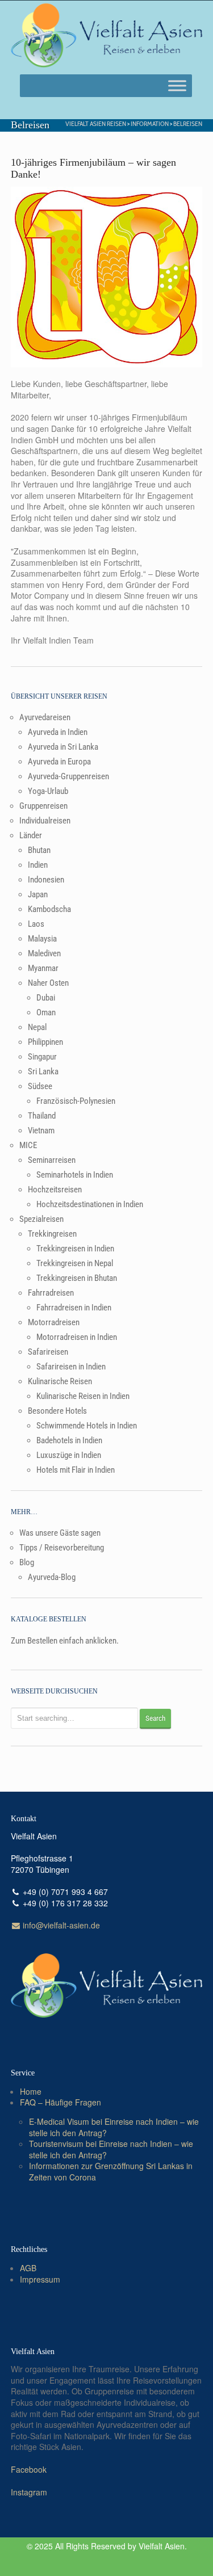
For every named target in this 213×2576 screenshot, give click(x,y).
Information (150, 123)
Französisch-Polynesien (76, 1101)
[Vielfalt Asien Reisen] (107, 36)
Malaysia (42, 939)
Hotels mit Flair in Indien (76, 1470)
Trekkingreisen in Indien (75, 1249)
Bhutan (39, 850)
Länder (31, 835)
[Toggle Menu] (177, 86)
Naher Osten (48, 983)
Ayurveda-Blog (52, 1577)
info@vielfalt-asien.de (60, 1925)
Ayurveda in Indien (58, 732)
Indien (38, 865)
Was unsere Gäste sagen (60, 1533)
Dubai (46, 998)
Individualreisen (45, 821)
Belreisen (188, 123)
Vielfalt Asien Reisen (96, 123)
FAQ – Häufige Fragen (60, 2102)
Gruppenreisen (43, 806)
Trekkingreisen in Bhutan (77, 1278)
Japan (38, 894)
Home (31, 2091)
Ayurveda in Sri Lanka (63, 747)
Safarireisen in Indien (71, 1367)
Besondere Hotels (57, 1411)
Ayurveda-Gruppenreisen (68, 776)
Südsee (40, 1086)
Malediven (44, 953)
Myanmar (43, 968)
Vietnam (41, 1131)
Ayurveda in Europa (59, 762)
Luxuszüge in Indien (69, 1455)
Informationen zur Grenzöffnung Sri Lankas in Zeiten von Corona (111, 2171)
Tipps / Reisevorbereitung (62, 1548)
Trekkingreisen (52, 1234)
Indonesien (46, 880)
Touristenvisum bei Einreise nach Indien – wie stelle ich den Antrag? (111, 2149)
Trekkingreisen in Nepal (75, 1263)
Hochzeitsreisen (55, 1190)
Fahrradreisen (51, 1293)
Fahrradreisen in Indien (74, 1308)
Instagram (29, 2492)
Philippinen (45, 1042)
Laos (36, 924)
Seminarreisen (52, 1160)
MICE (28, 1145)
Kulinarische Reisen (60, 1381)
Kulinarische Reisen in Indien (83, 1396)
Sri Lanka (43, 1071)
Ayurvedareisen (45, 717)
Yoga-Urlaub (48, 791)
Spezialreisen (41, 1219)
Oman (46, 1012)
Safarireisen (48, 1352)
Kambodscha (49, 909)
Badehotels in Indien (69, 1440)
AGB (28, 2268)
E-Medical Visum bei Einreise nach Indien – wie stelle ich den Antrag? (114, 2127)
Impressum (40, 2279)
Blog (27, 1562)
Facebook (29, 2469)
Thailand (42, 1116)
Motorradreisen (54, 1322)
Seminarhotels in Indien (75, 1175)
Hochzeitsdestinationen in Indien (90, 1204)
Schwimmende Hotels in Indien (87, 1426)
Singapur (42, 1057)
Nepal (37, 1027)
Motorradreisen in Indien (77, 1337)
